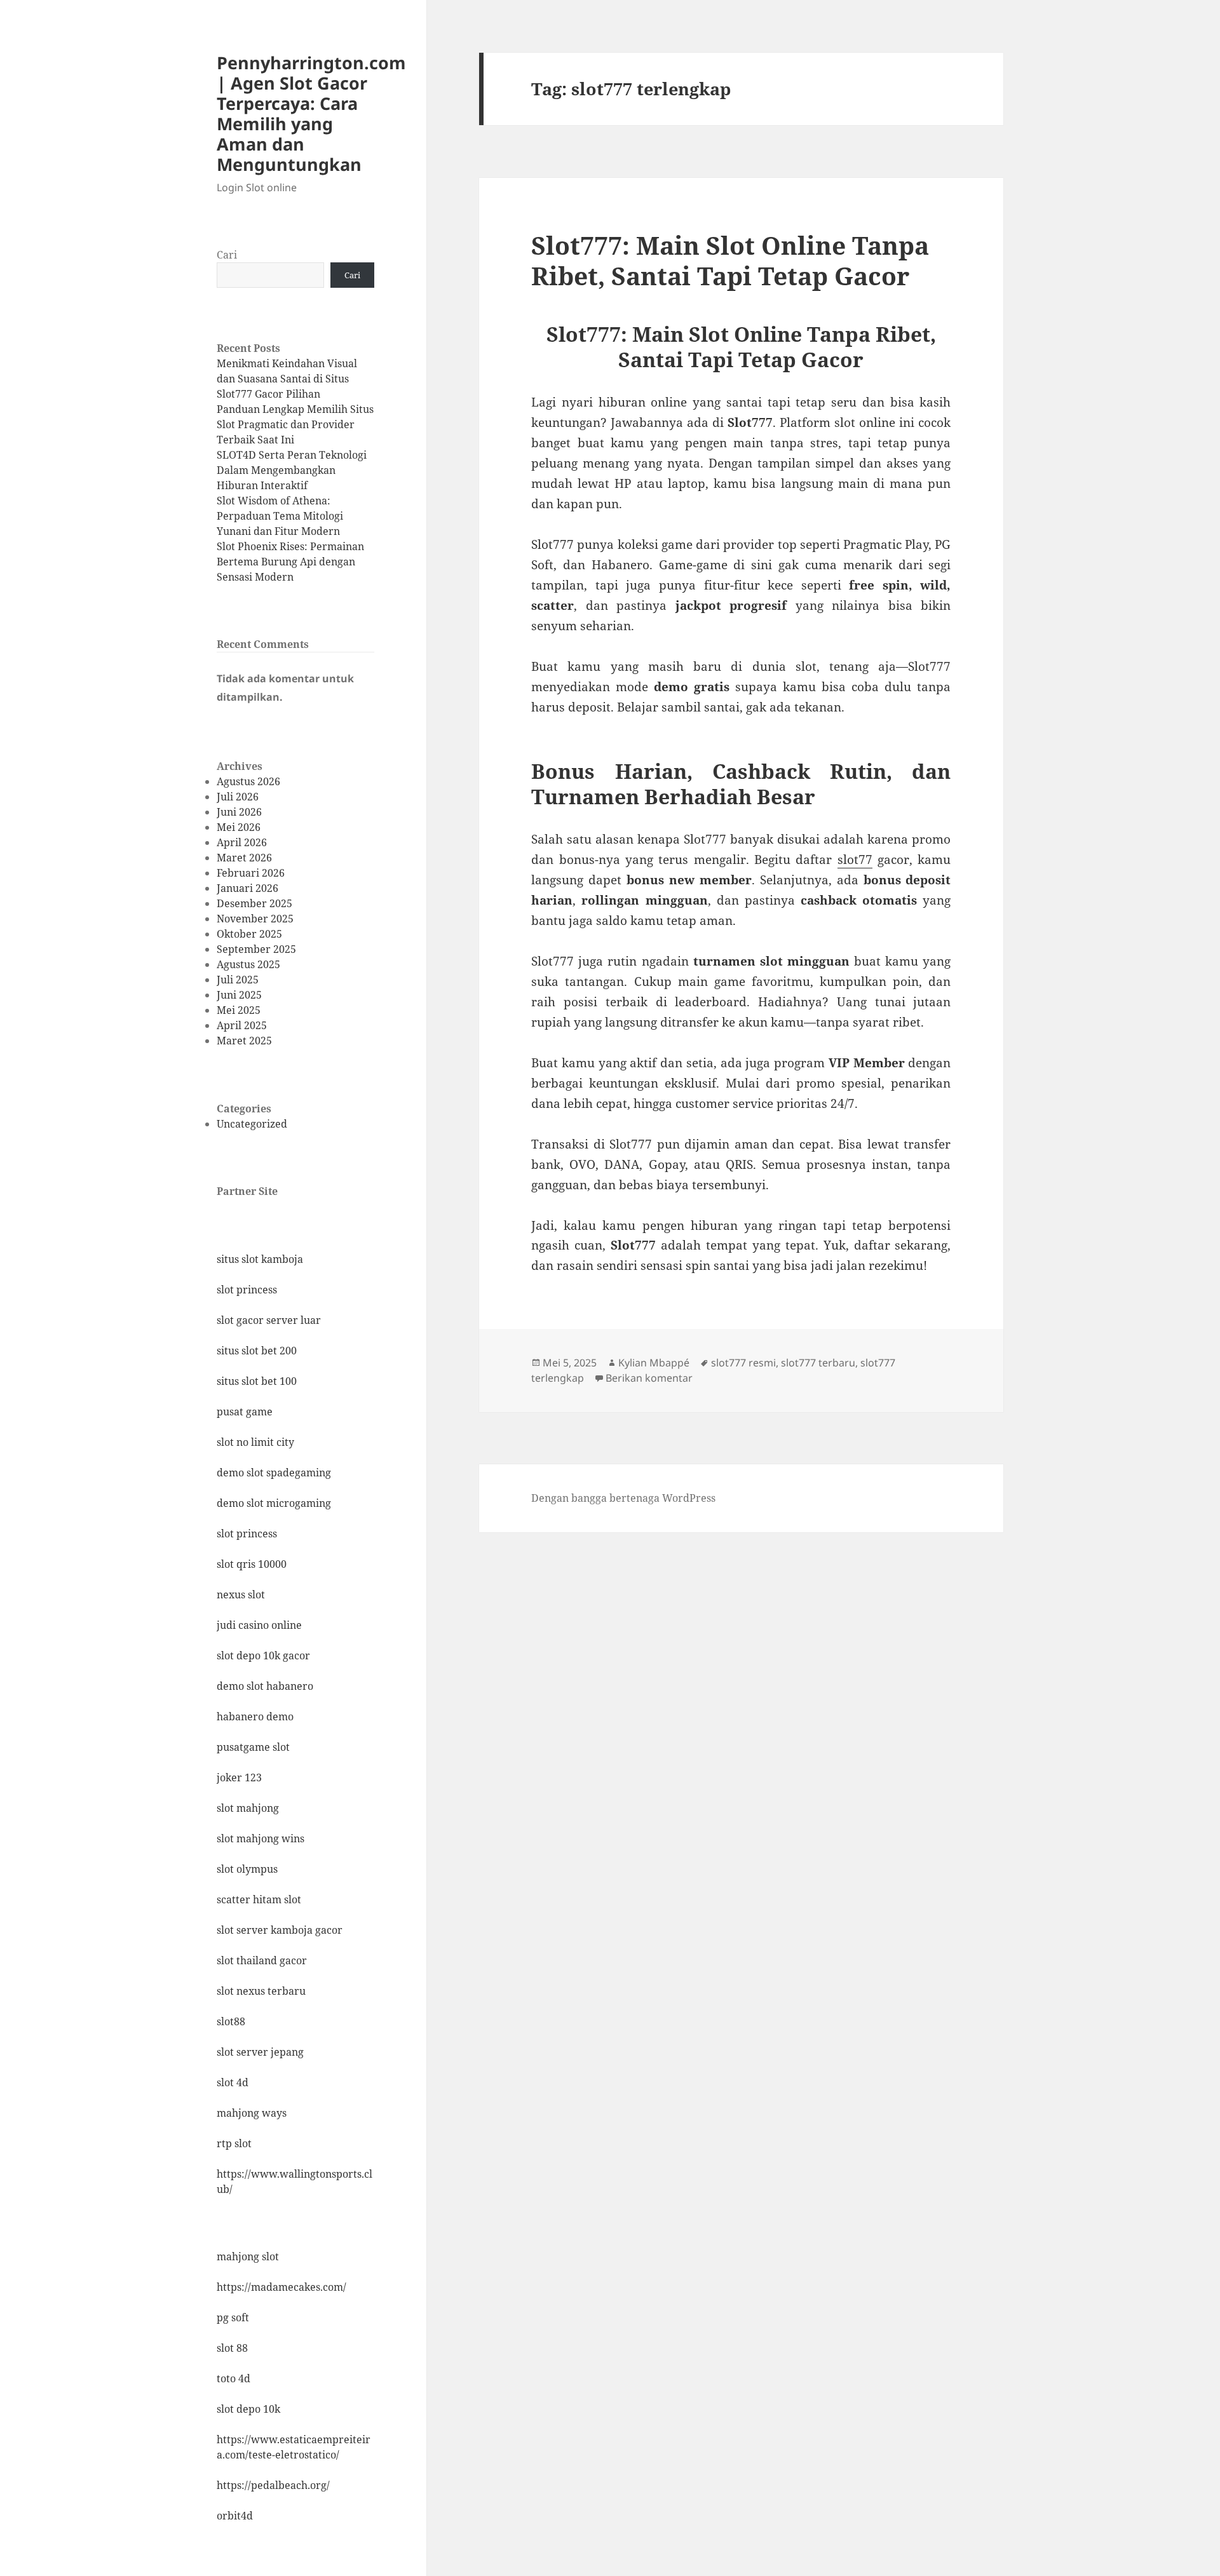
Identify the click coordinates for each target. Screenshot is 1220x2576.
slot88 (231, 2021)
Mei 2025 (239, 1010)
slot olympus (247, 1869)
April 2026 (242, 842)
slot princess (247, 1290)
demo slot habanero (265, 1686)
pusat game (245, 1412)
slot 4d (233, 2082)
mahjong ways (252, 2113)
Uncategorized (252, 1124)
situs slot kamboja (260, 1259)
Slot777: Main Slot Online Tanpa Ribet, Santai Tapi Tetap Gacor (730, 260)
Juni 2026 (239, 812)
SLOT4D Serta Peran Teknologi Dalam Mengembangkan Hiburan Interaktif (292, 470)
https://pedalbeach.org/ (273, 2485)
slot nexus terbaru (261, 1991)
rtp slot (234, 2143)
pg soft (233, 2317)
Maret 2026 (244, 858)
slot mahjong (248, 1808)
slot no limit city (255, 1442)
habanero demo (255, 1716)
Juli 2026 (238, 797)
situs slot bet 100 (257, 1381)
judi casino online (259, 1625)
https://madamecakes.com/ (281, 2287)
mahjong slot (248, 2256)
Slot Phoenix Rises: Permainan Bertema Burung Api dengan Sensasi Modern (290, 562)
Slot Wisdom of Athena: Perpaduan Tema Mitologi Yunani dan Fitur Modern (280, 516)
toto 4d (234, 2378)
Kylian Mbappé (654, 1363)
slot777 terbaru (818, 1363)
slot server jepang (260, 2052)
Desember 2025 (254, 903)
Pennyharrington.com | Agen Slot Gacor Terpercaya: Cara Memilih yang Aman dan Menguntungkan (311, 113)
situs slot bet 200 (257, 1351)
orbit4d (235, 2516)
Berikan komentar (649, 1378)
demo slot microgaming (274, 1503)
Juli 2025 (238, 980)
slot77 (855, 860)
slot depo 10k (248, 2409)
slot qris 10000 (252, 1564)
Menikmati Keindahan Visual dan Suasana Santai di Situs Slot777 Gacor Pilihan (287, 379)
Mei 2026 (239, 827)
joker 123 (239, 1777)
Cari (227, 255)
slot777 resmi (743, 1363)
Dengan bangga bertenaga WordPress (623, 1498)
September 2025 (256, 949)
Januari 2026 (247, 888)
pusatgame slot (253, 1747)
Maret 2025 (244, 1041)
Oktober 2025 (249, 934)
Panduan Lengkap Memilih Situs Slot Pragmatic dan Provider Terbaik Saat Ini (295, 424)
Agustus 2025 (248, 964)
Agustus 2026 (248, 781)
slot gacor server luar (269, 1320)
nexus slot (241, 1595)
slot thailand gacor (262, 1960)
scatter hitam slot (259, 1899)
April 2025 (242, 1025)
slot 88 (232, 2348)
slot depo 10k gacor (263, 1656)
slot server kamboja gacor (280, 1930)
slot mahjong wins (261, 1838)
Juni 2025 (239, 995)
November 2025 (255, 919)
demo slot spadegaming (274, 1473)
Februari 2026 (251, 873)
